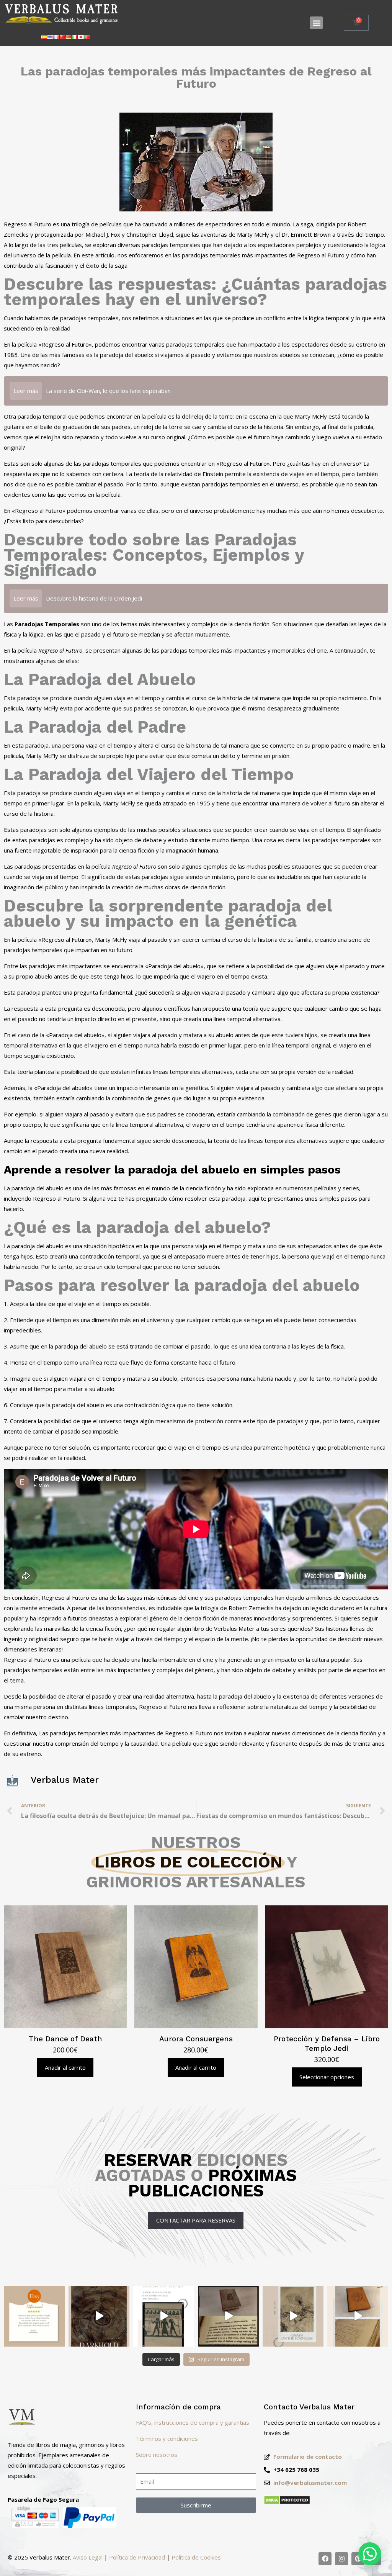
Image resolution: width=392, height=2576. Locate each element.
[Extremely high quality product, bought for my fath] (34, 2316)
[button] (316, 23)
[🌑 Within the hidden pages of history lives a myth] (228, 2316)
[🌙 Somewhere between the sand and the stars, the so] (164, 2316)
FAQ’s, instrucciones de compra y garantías (193, 2422)
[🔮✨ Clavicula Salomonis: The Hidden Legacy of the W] (358, 2316)
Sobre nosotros (157, 2455)
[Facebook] (325, 2559)
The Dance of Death (65, 2039)
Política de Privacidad (137, 2557)
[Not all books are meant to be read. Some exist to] (99, 2316)
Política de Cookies (196, 2557)
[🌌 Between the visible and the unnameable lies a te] (293, 2316)
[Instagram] (341, 2559)
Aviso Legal (88, 2557)
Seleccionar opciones (327, 2077)
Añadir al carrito (65, 2067)
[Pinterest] (358, 2559)
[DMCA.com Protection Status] (287, 2502)
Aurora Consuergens (196, 2039)
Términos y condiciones (167, 2439)
